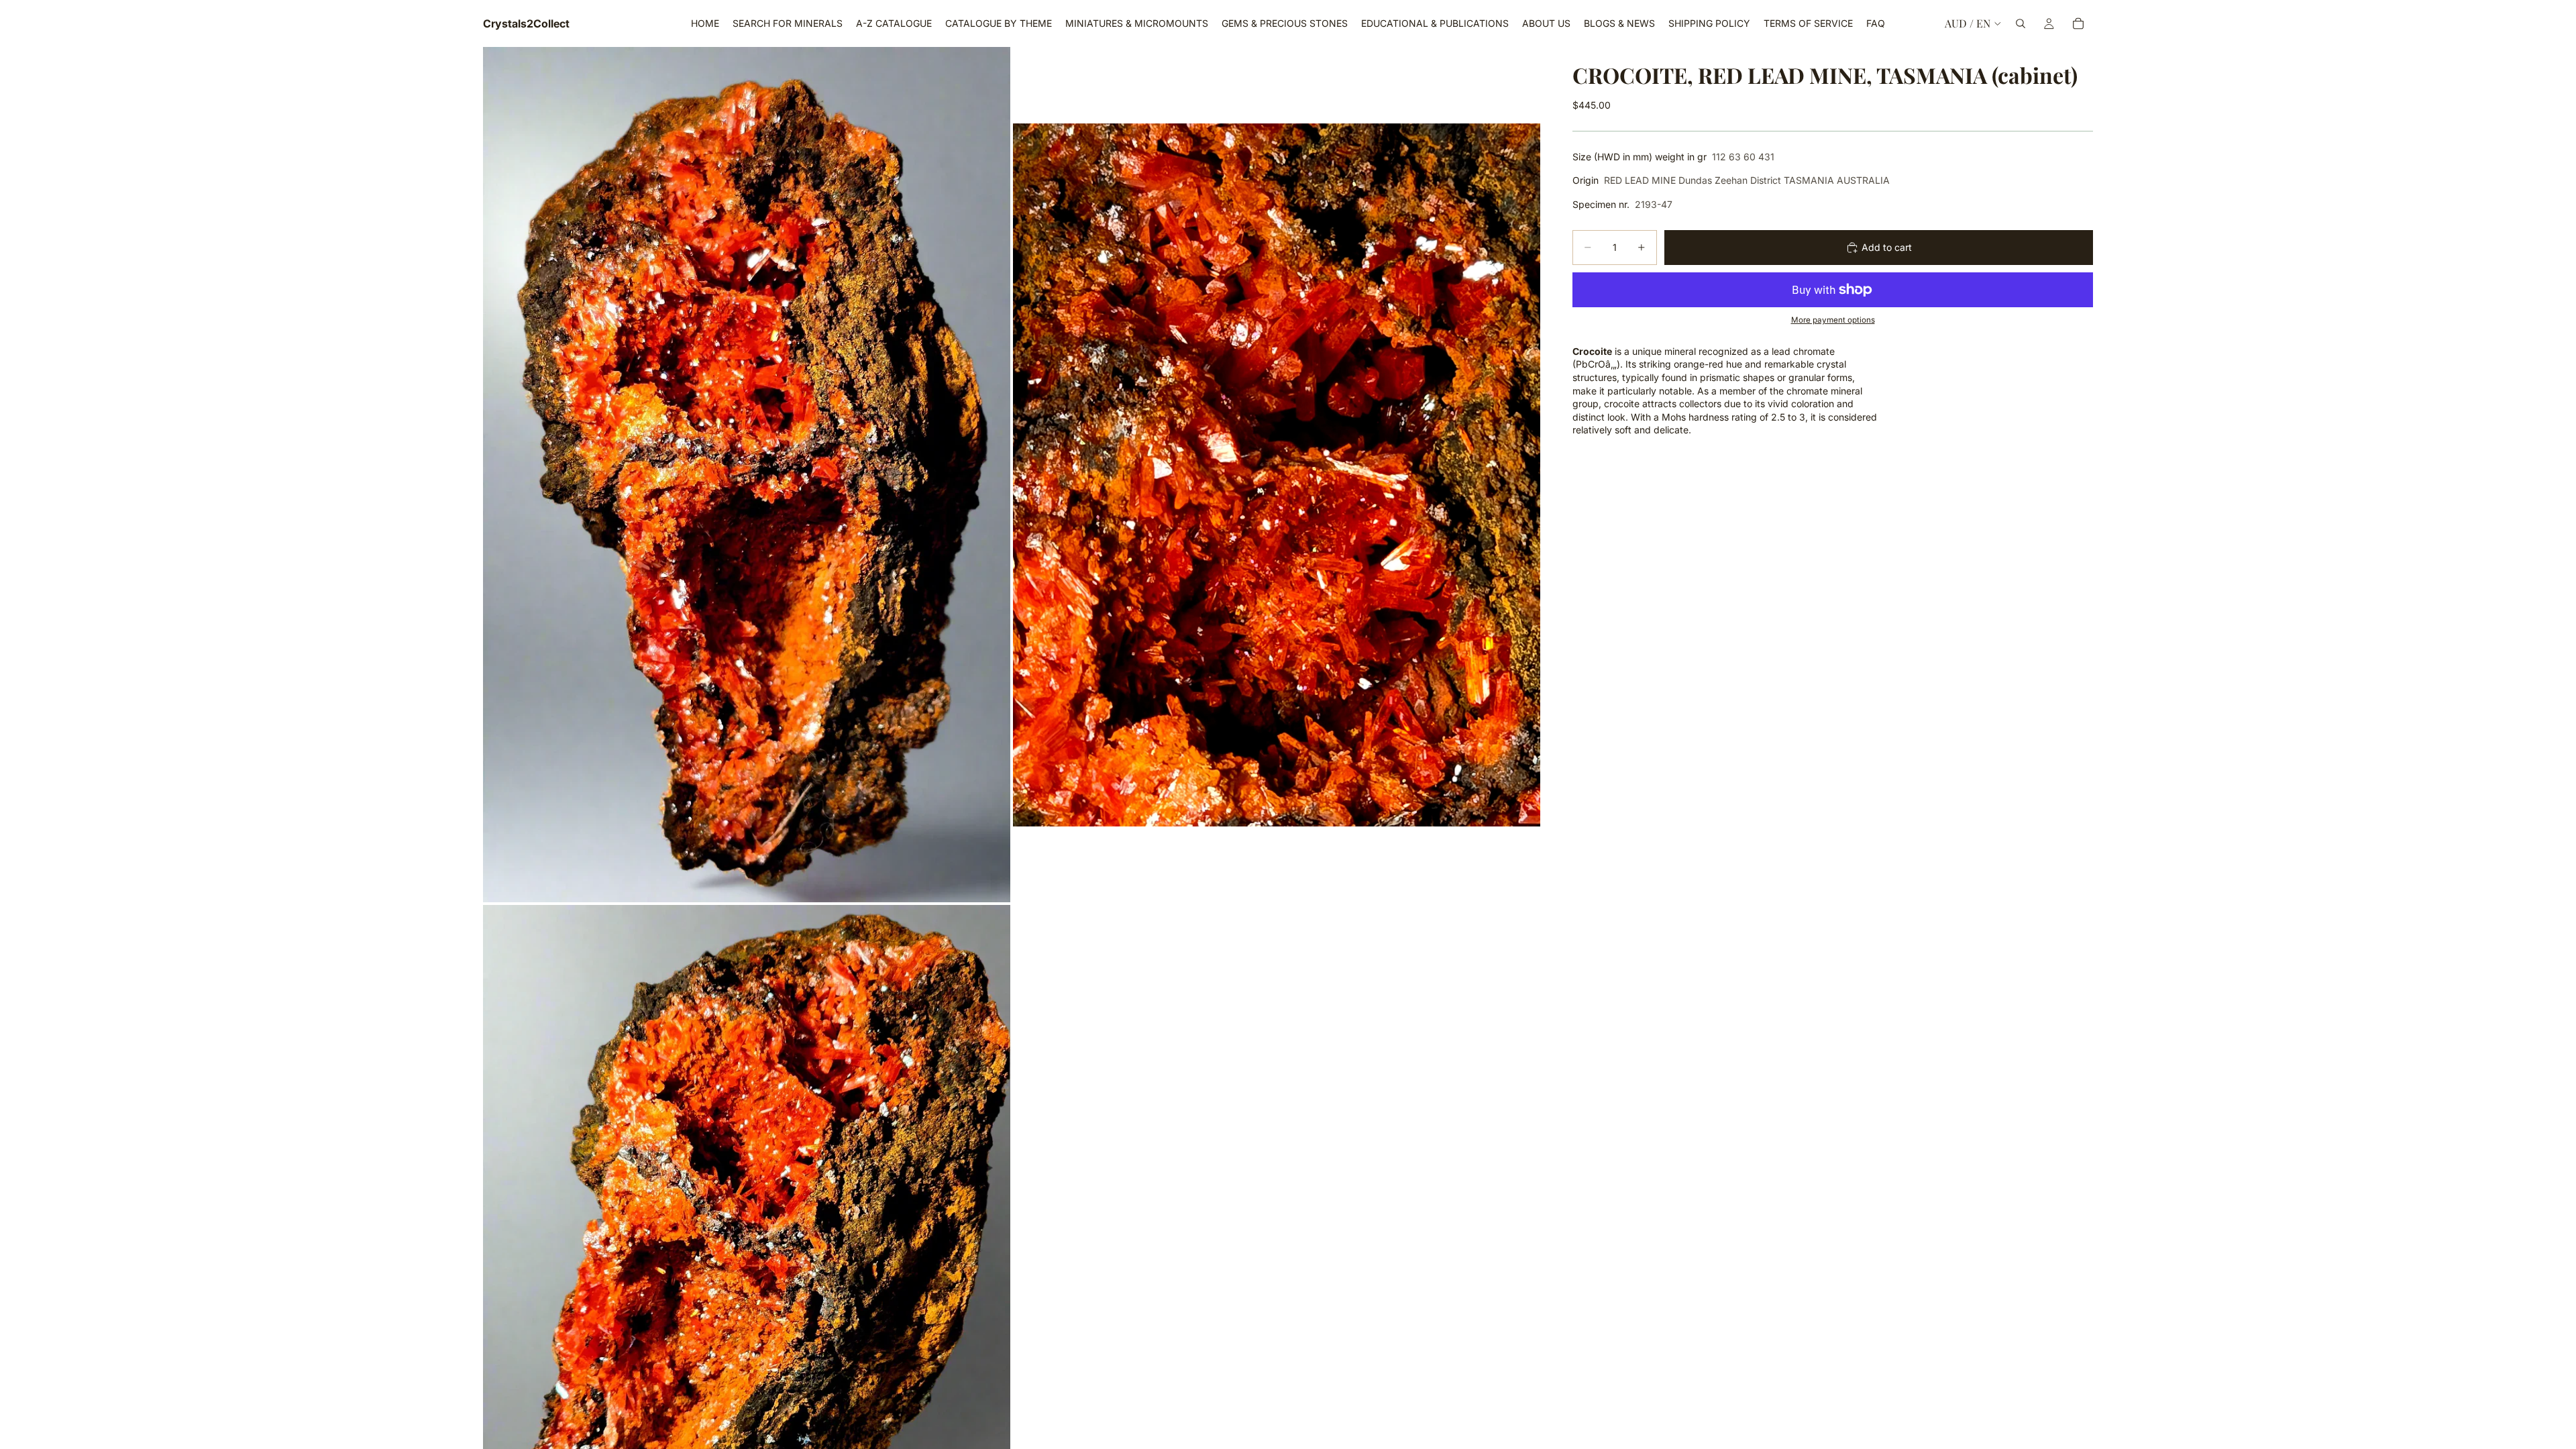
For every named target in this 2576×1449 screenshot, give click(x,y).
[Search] (2021, 23)
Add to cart (1887, 247)
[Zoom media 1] (747, 475)
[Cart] (2078, 23)
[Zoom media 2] (1277, 475)
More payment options (1833, 320)
